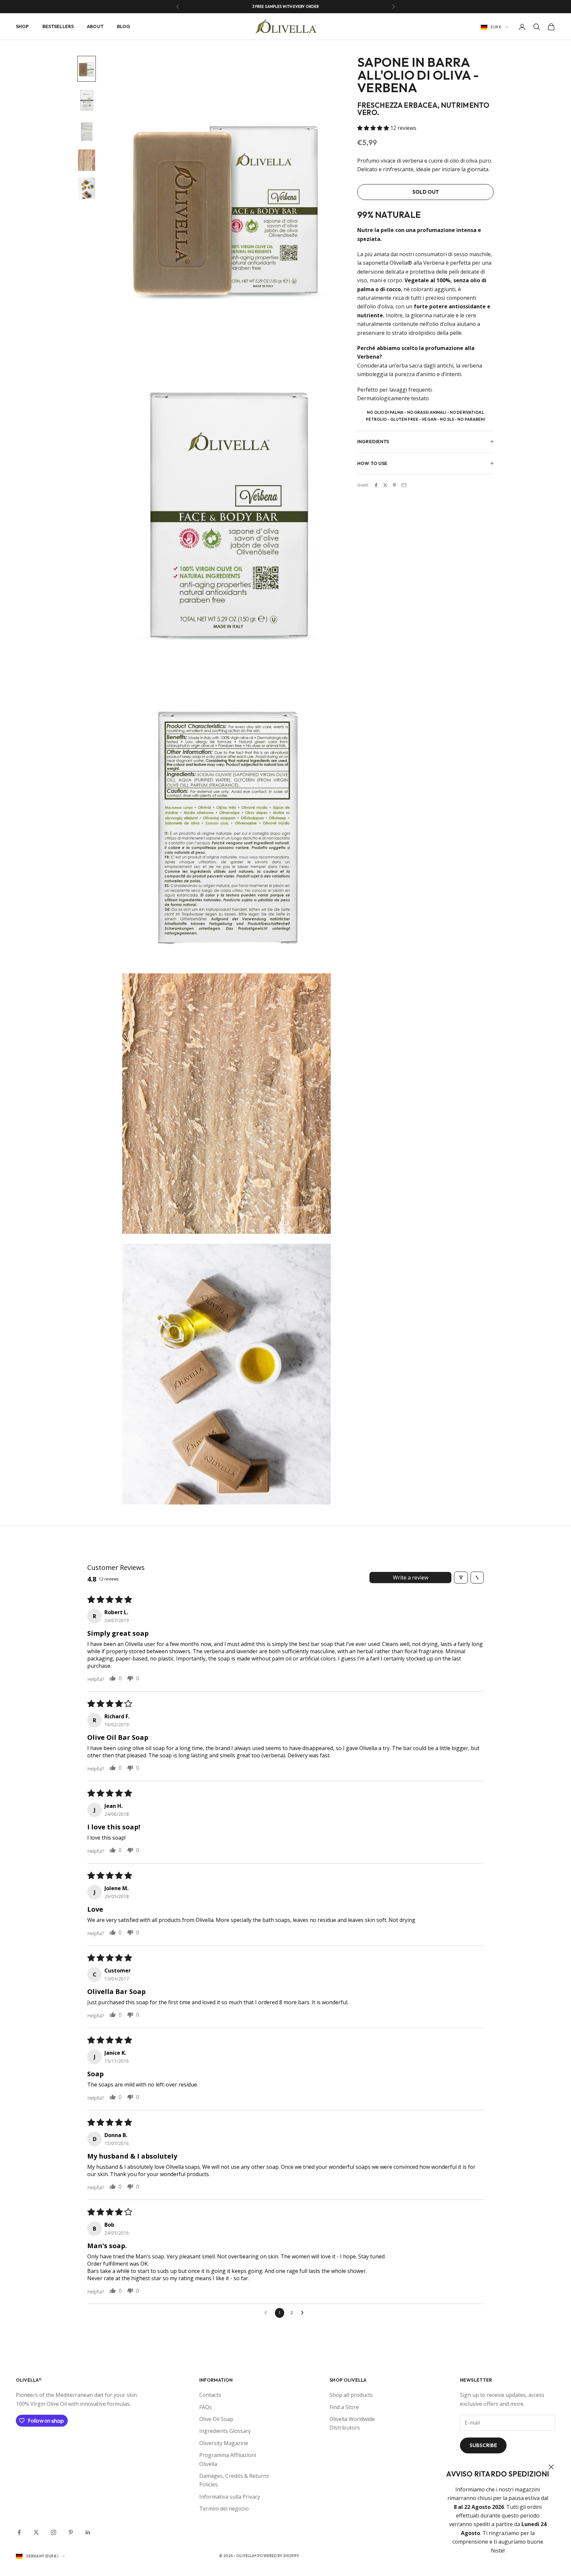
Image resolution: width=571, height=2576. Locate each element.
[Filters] (461, 1578)
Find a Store (344, 2407)
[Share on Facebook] (376, 485)
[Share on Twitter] (385, 485)
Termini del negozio (224, 2509)
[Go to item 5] (87, 188)
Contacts (210, 2395)
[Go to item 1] (87, 69)
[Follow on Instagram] (54, 2532)
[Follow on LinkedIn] (88, 2532)
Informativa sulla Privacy (230, 2497)
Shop (22, 26)
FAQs (206, 2407)
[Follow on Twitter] (36, 2532)
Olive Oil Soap (216, 2419)
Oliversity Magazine (224, 2443)
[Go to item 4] (87, 160)
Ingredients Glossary (225, 2431)
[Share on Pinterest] (395, 485)
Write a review (411, 1578)
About (95, 26)
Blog (124, 26)
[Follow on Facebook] (19, 2532)
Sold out (426, 192)
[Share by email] (404, 485)
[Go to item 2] (87, 100)
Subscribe (483, 2445)
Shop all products (351, 2395)
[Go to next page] (304, 2313)
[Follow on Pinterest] (71, 2532)
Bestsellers (58, 26)
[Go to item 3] (87, 131)
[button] (374, 128)
